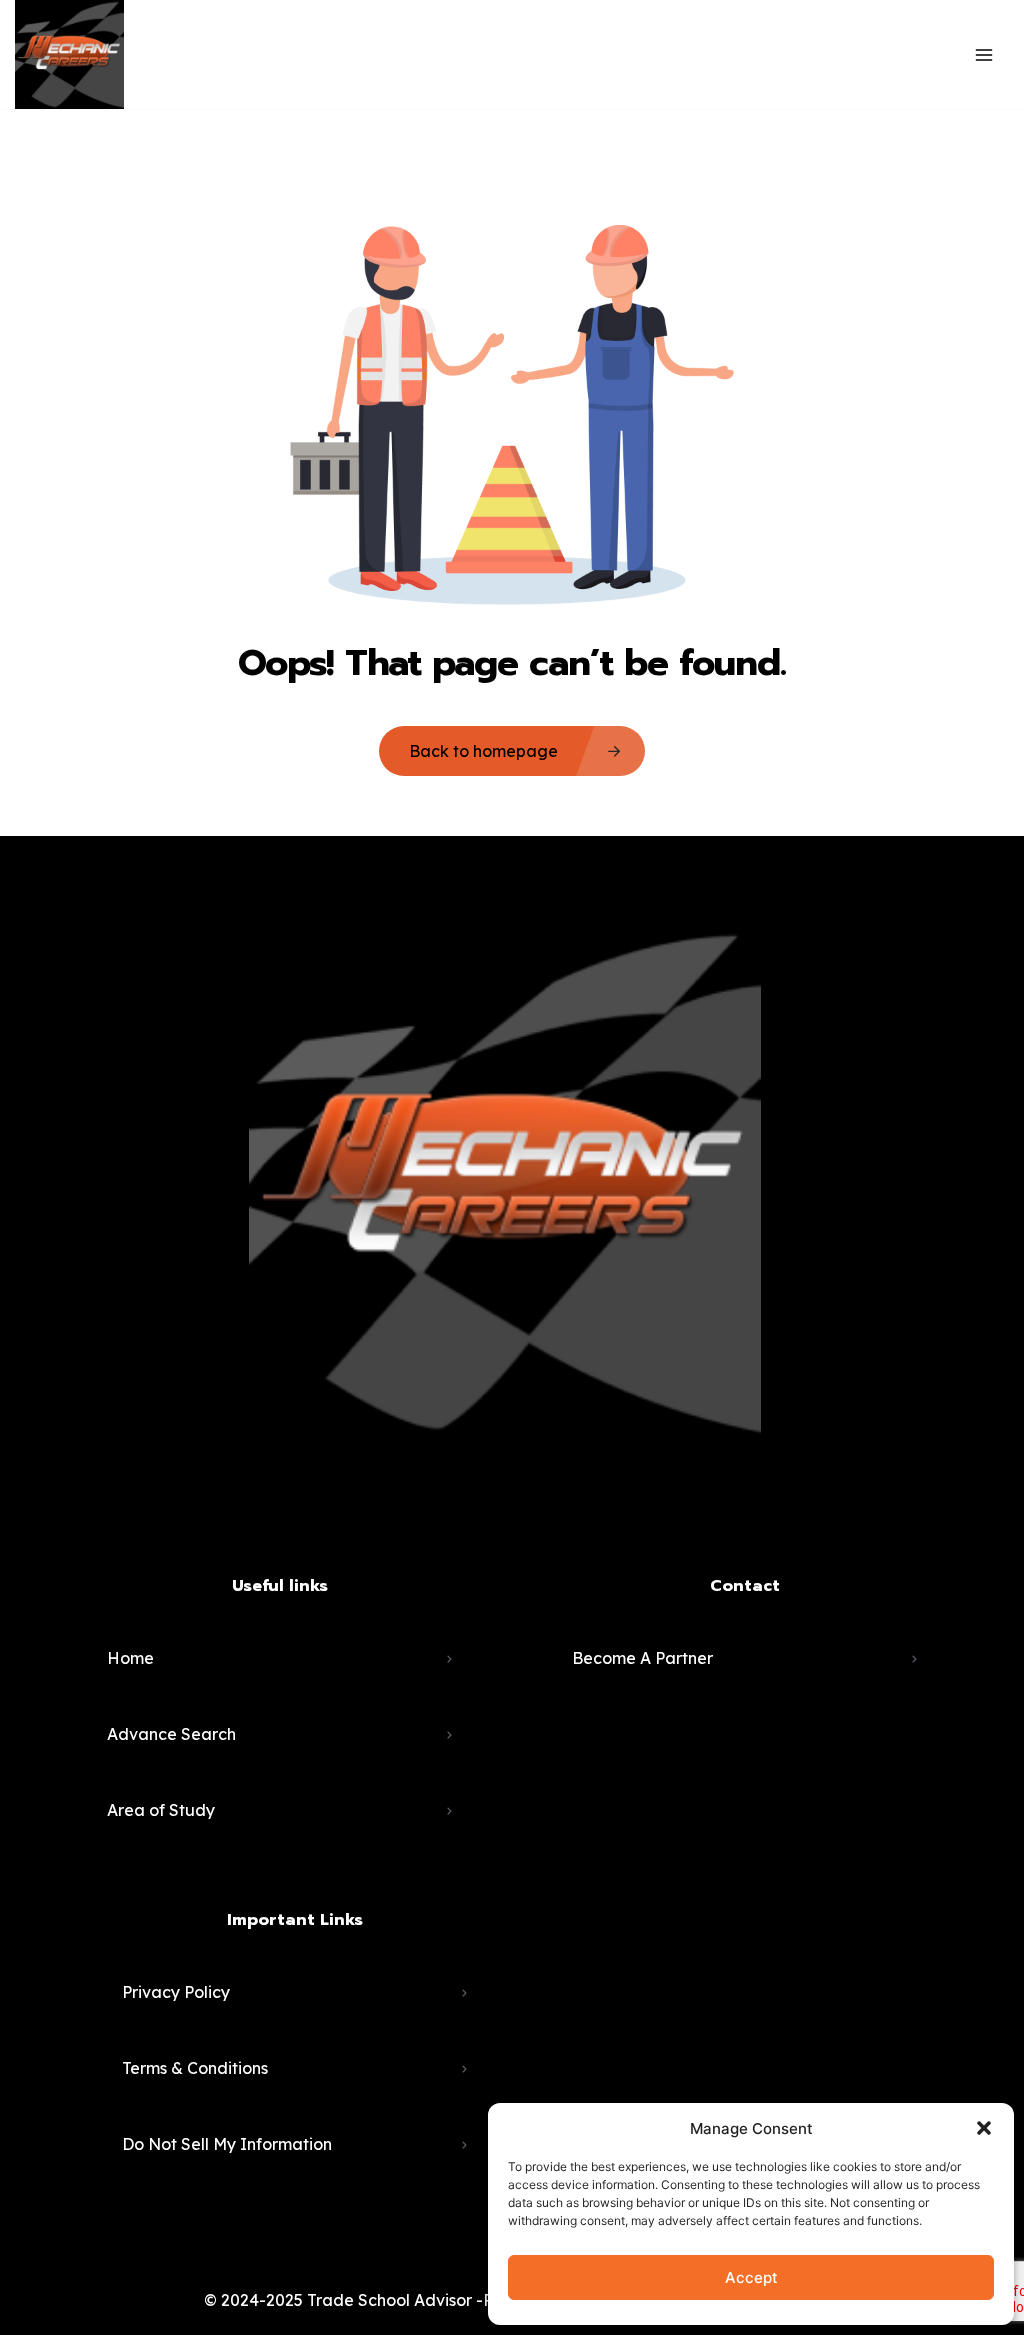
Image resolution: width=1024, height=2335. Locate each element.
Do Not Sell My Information (227, 2144)
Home (130, 1658)
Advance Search (171, 1734)
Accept (751, 2277)
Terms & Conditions (195, 2068)
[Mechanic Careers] (69, 54)
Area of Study (161, 1810)
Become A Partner (642, 1658)
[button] (984, 2128)
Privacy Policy (176, 1992)
